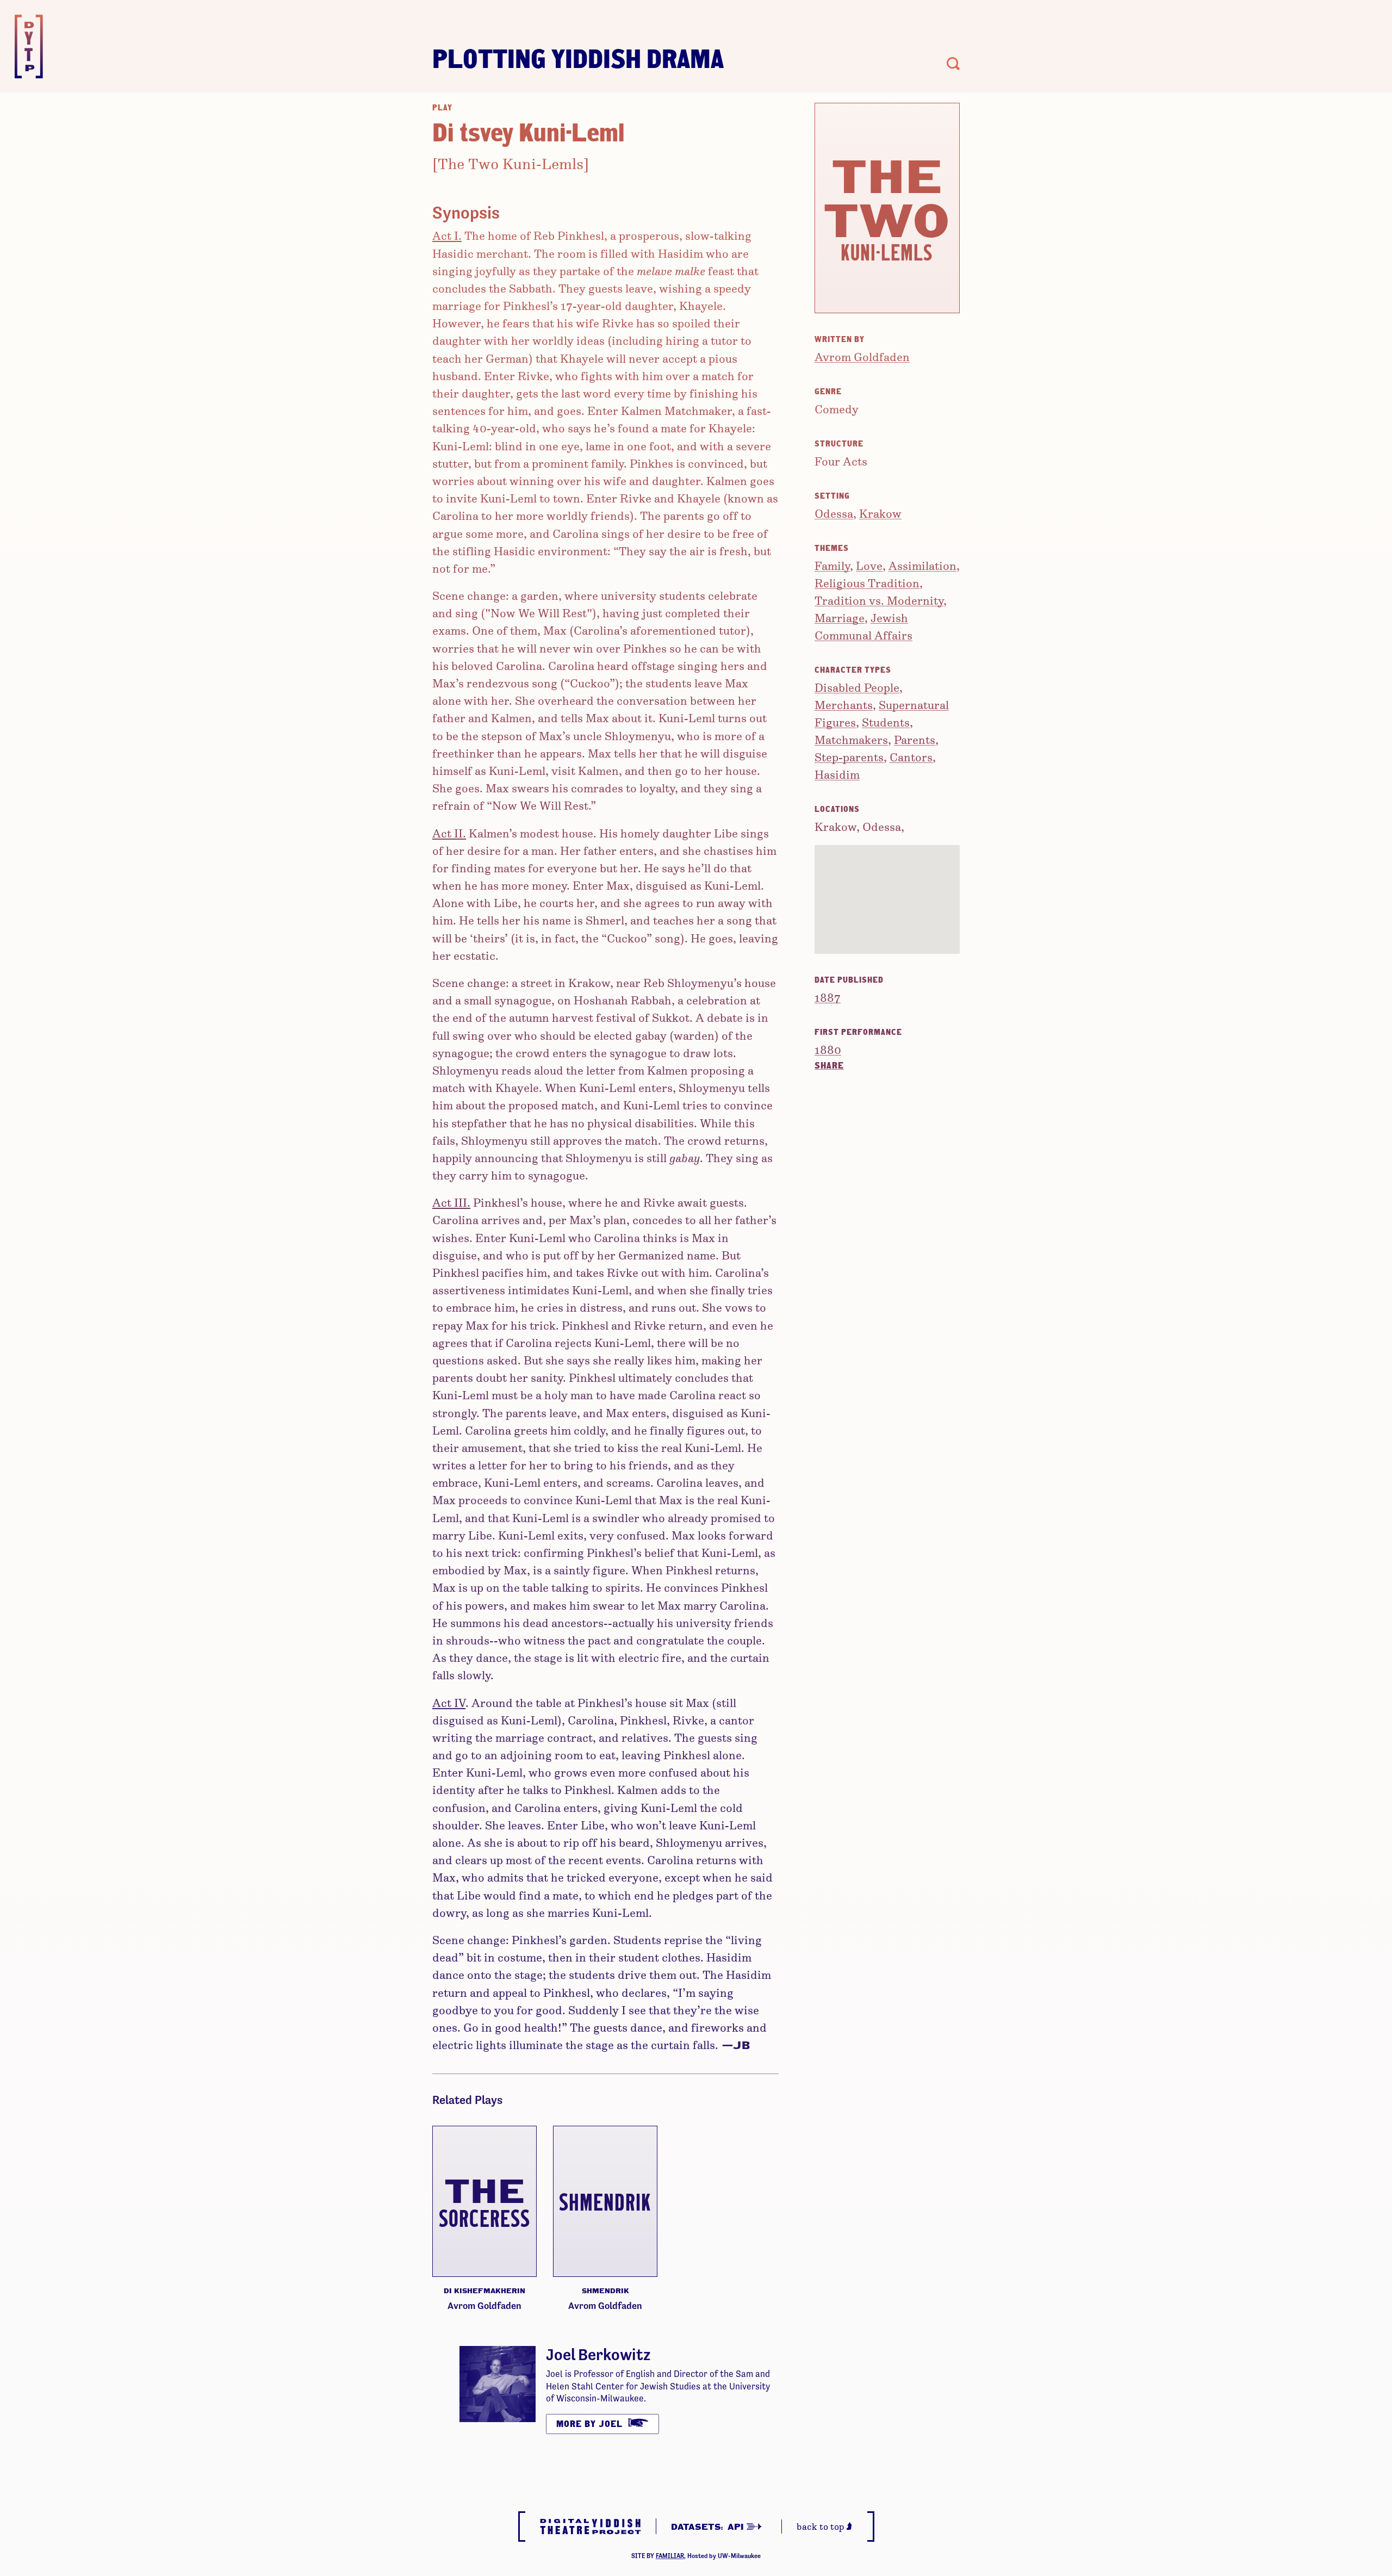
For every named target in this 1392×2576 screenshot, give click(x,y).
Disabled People (857, 687)
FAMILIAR (670, 2556)
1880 (828, 1049)
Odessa (834, 513)
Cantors (911, 757)
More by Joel (591, 2423)
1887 (828, 997)
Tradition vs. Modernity (879, 600)
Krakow (880, 513)
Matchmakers (851, 739)
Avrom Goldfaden (862, 356)
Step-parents (849, 757)
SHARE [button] (829, 1065)
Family (832, 565)
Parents (915, 739)
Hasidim (837, 774)
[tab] (887, 1065)
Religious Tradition (867, 583)
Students (886, 722)
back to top (822, 2526)
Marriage (840, 617)
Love (869, 565)
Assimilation (922, 565)
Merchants (844, 704)
